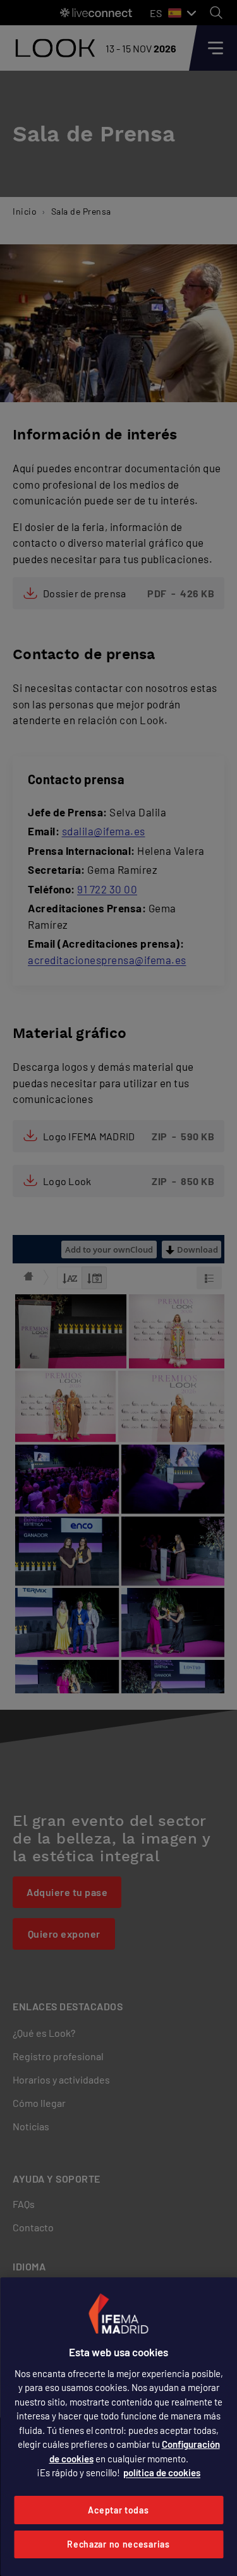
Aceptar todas (118, 2510)
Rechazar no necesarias (118, 2544)
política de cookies (162, 2472)
